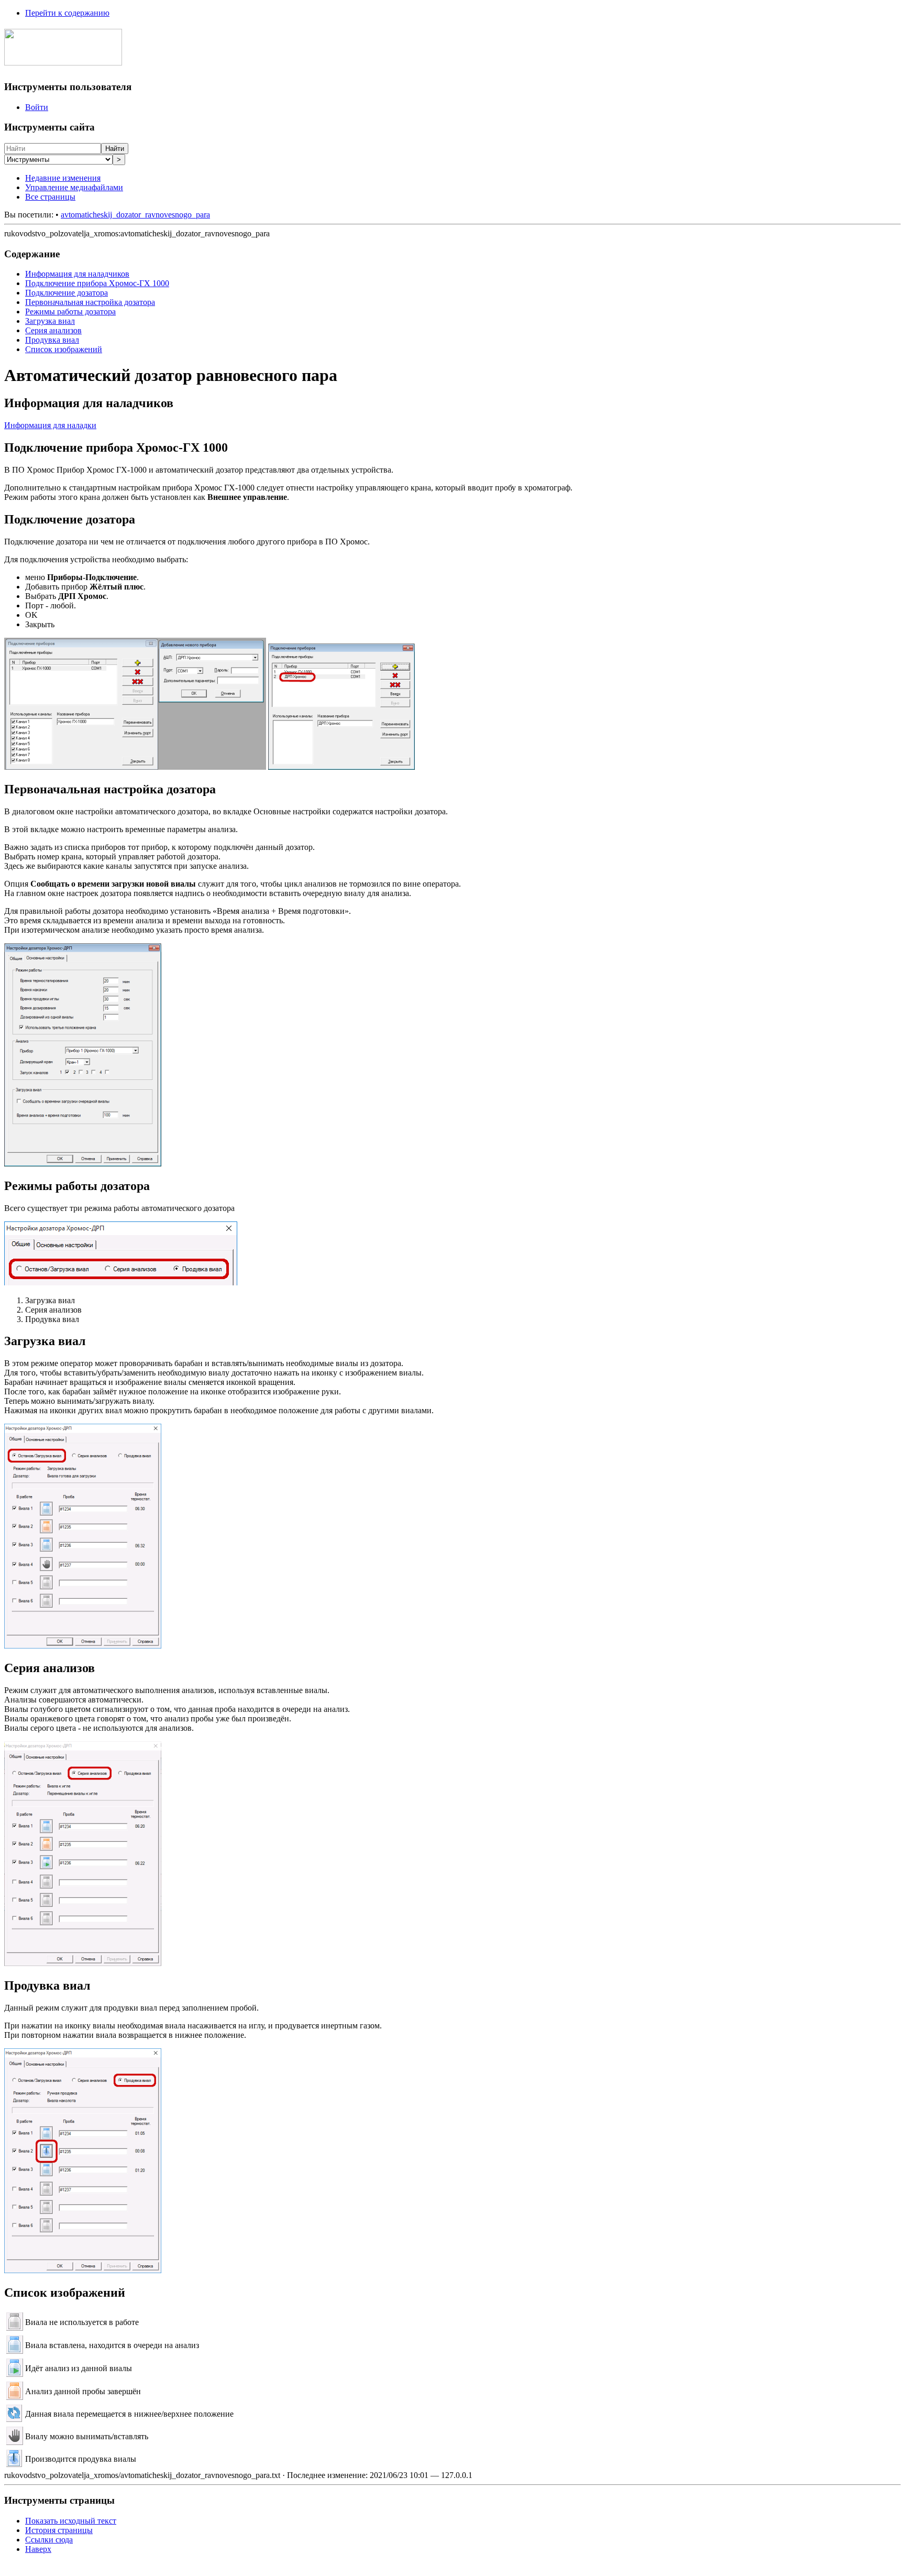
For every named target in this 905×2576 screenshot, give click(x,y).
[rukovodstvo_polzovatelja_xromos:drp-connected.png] (341, 767)
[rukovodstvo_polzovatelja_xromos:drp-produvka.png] (83, 2270)
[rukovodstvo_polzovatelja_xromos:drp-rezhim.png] (121, 1282)
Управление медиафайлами (74, 187)
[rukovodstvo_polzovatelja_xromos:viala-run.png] (14, 2374)
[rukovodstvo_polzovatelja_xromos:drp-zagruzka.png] (83, 1646)
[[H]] (63, 60)
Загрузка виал (50, 321)
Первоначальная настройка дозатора (90, 302)
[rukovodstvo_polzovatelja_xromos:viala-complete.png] (14, 2397)
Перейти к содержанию (67, 13)
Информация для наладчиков (77, 274)
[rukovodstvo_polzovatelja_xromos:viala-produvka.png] (14, 2464)
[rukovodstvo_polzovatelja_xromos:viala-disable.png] (14, 2328)
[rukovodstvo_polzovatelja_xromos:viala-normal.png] (14, 2351)
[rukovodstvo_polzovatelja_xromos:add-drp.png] (135, 767)
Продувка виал (52, 340)
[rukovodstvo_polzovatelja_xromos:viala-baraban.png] (14, 2419)
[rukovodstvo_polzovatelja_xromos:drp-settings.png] (83, 1164)
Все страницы (50, 197)
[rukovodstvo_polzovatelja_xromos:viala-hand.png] (14, 2442)
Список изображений (64, 349)
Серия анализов (53, 330)
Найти (115, 149)
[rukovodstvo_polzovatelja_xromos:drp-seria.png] (83, 1963)
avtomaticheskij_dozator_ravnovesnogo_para (135, 215)
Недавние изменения (63, 178)
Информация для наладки (50, 425)
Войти (37, 107)
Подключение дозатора (67, 293)
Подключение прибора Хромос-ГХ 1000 (97, 283)
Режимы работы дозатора (70, 312)
